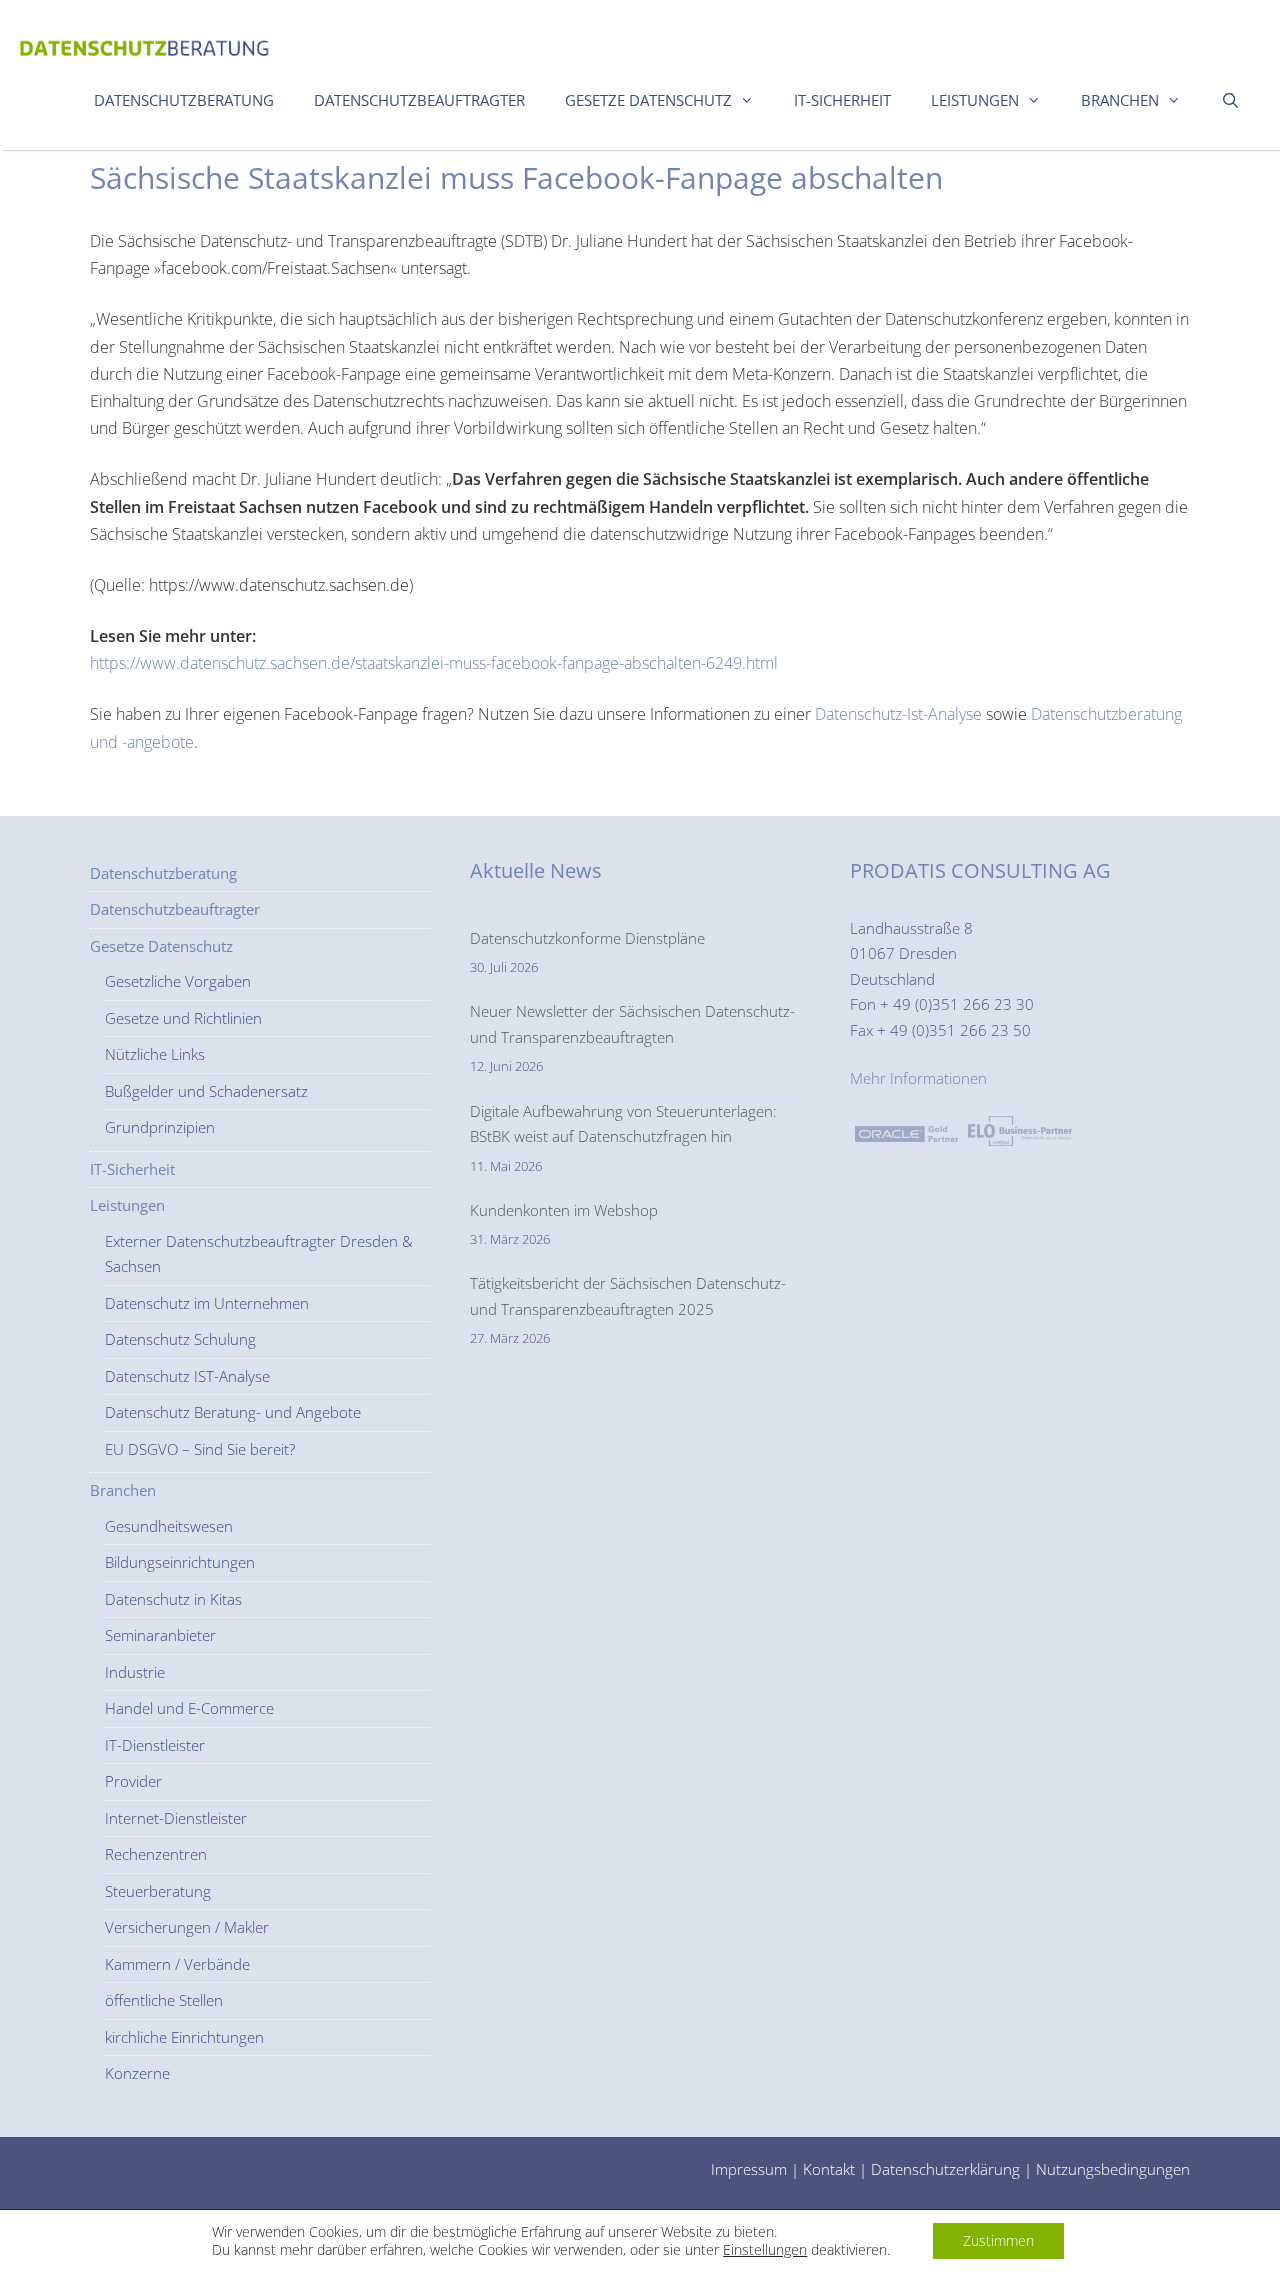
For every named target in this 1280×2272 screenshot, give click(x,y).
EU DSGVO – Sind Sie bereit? (200, 1449)
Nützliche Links (155, 1054)
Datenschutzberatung (184, 100)
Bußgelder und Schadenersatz (206, 1091)
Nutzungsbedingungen (1113, 2169)
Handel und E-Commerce (189, 1708)
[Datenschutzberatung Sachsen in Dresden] (145, 43)
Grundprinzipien (160, 1127)
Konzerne (137, 2073)
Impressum (749, 2169)
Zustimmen (998, 2240)
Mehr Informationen (918, 1078)
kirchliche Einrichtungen (184, 2037)
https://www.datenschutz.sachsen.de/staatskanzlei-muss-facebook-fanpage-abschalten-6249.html (434, 663)
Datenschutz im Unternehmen (207, 1303)
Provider (133, 1781)
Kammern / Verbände (177, 1964)
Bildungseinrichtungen (180, 1562)
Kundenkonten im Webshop (564, 1210)
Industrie (135, 1672)
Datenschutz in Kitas (173, 1599)
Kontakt (829, 2169)
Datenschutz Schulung (180, 1339)
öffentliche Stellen (164, 2000)
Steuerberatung (158, 1891)
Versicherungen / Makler (187, 1927)
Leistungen (975, 100)
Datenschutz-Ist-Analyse (898, 714)
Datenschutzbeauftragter (419, 100)
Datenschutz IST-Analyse (187, 1376)
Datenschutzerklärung (945, 2169)
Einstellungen (765, 2250)
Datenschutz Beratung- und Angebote (233, 1412)
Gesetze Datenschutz (648, 100)
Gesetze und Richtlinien (183, 1018)
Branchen (1120, 100)
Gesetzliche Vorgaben (178, 981)
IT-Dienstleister (155, 1745)
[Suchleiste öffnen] (1230, 100)
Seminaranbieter (160, 1635)
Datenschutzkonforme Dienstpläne (587, 938)
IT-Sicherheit (842, 100)
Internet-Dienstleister (176, 1818)
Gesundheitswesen (169, 1526)
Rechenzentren (156, 1854)
